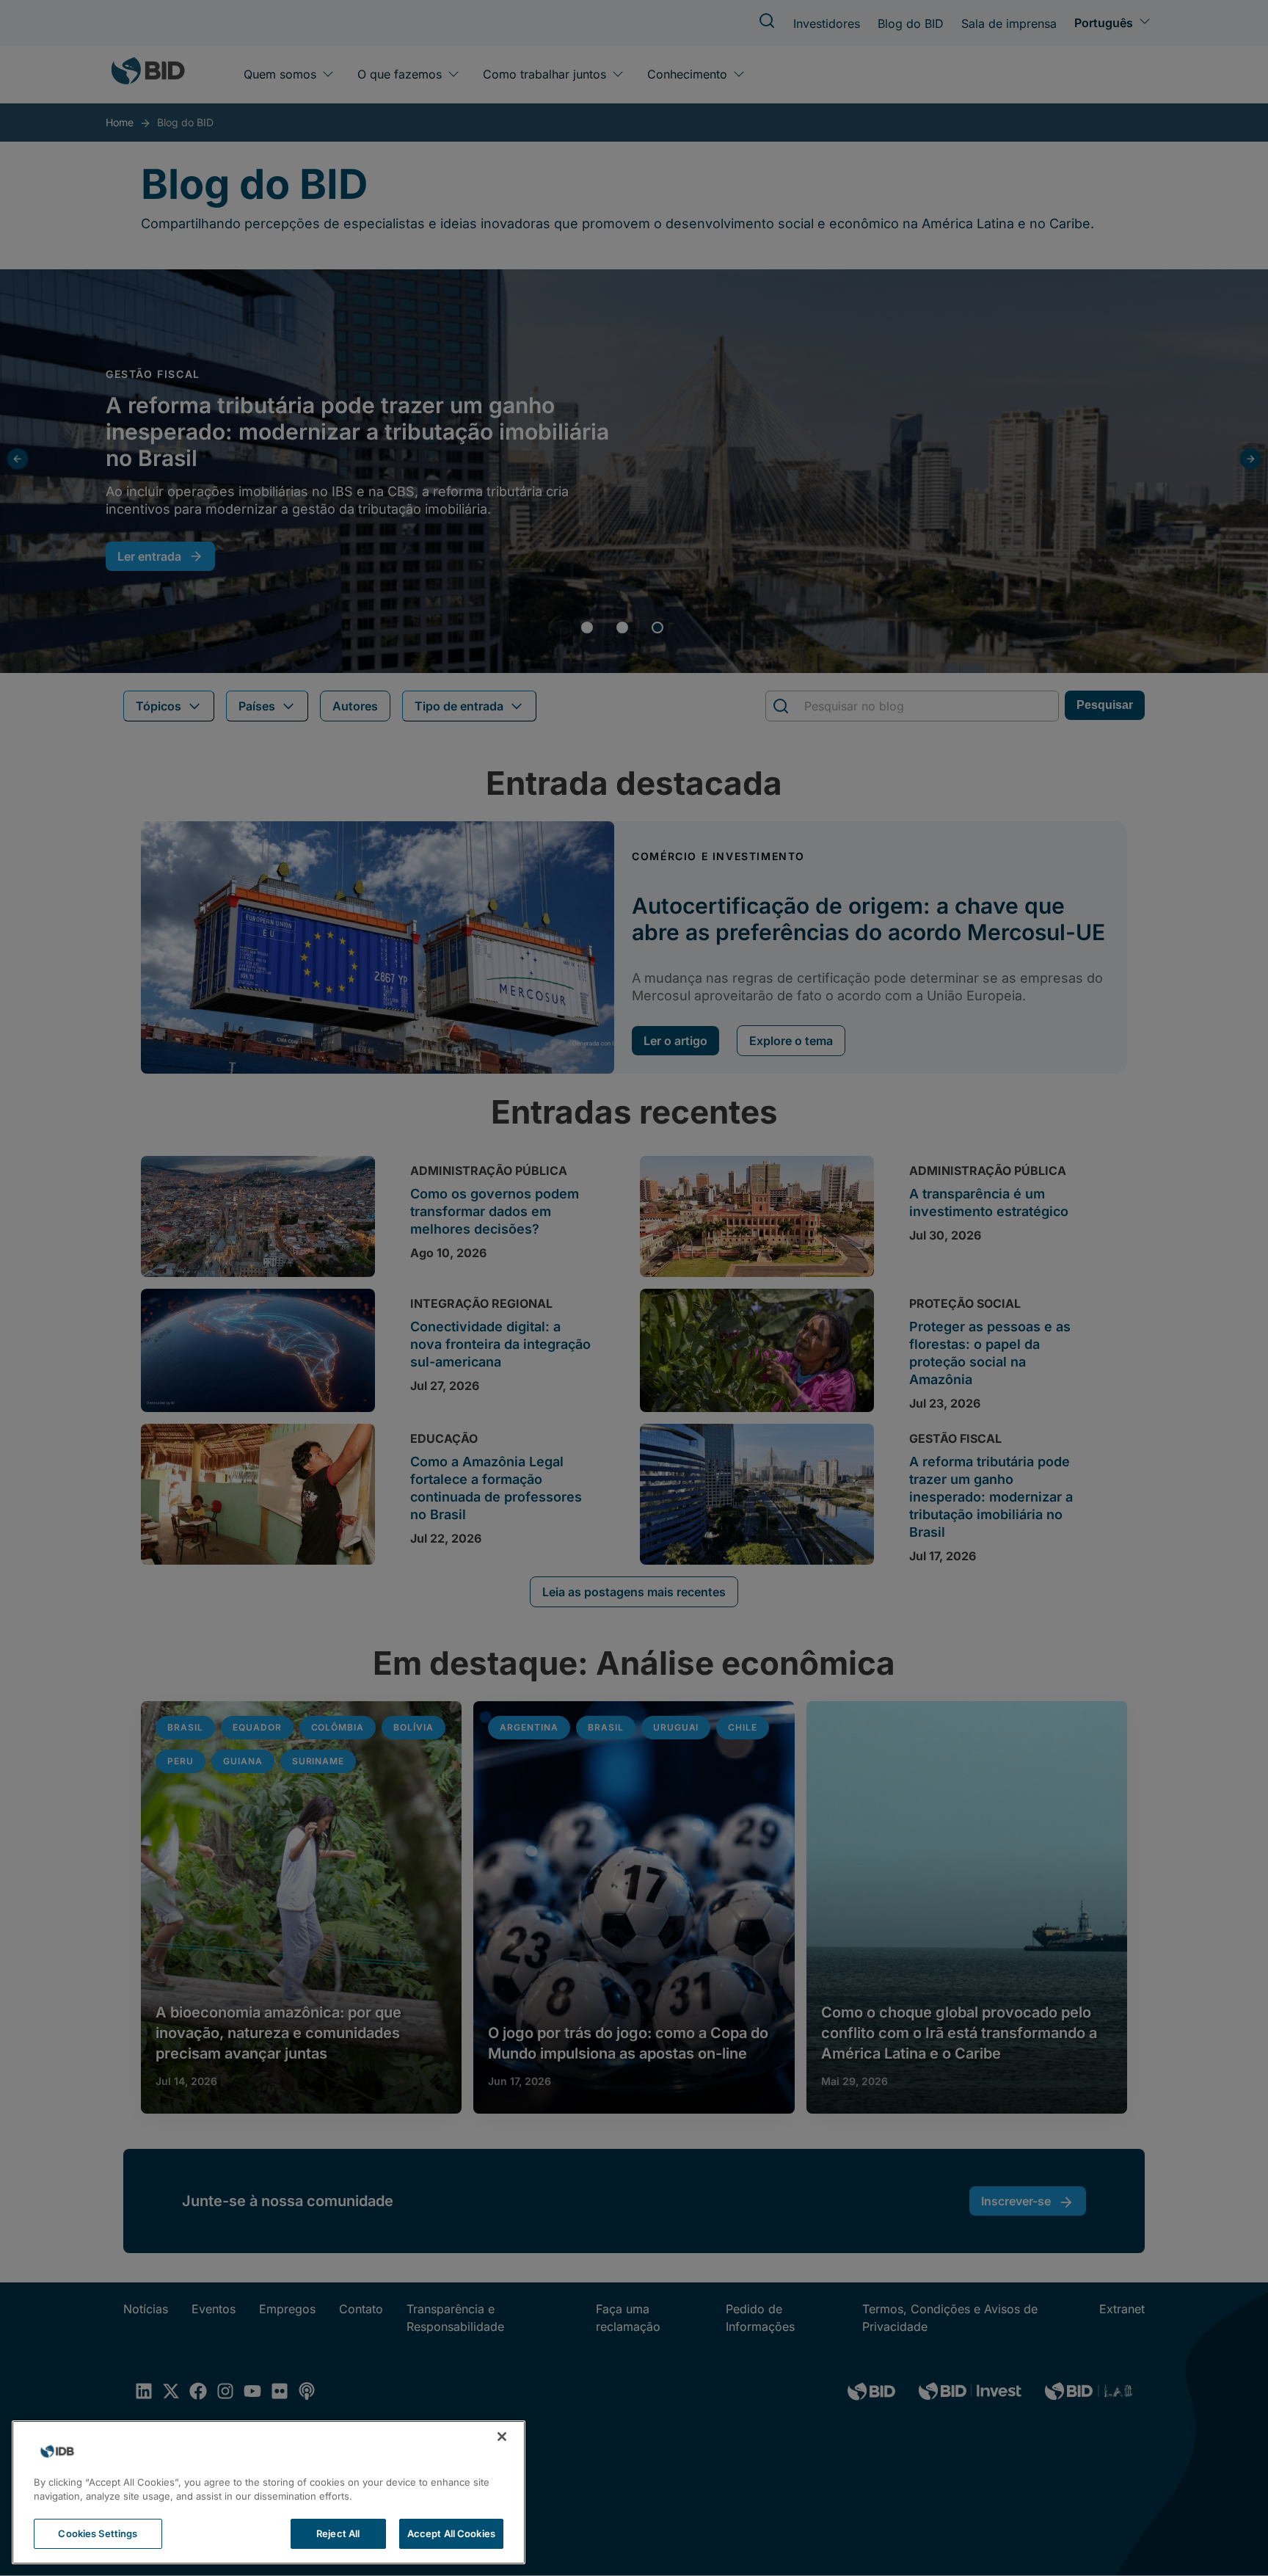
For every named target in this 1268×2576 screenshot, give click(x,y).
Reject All (338, 2533)
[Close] (502, 2437)
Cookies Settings (98, 2533)
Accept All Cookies (451, 2533)
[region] (269, 2492)
